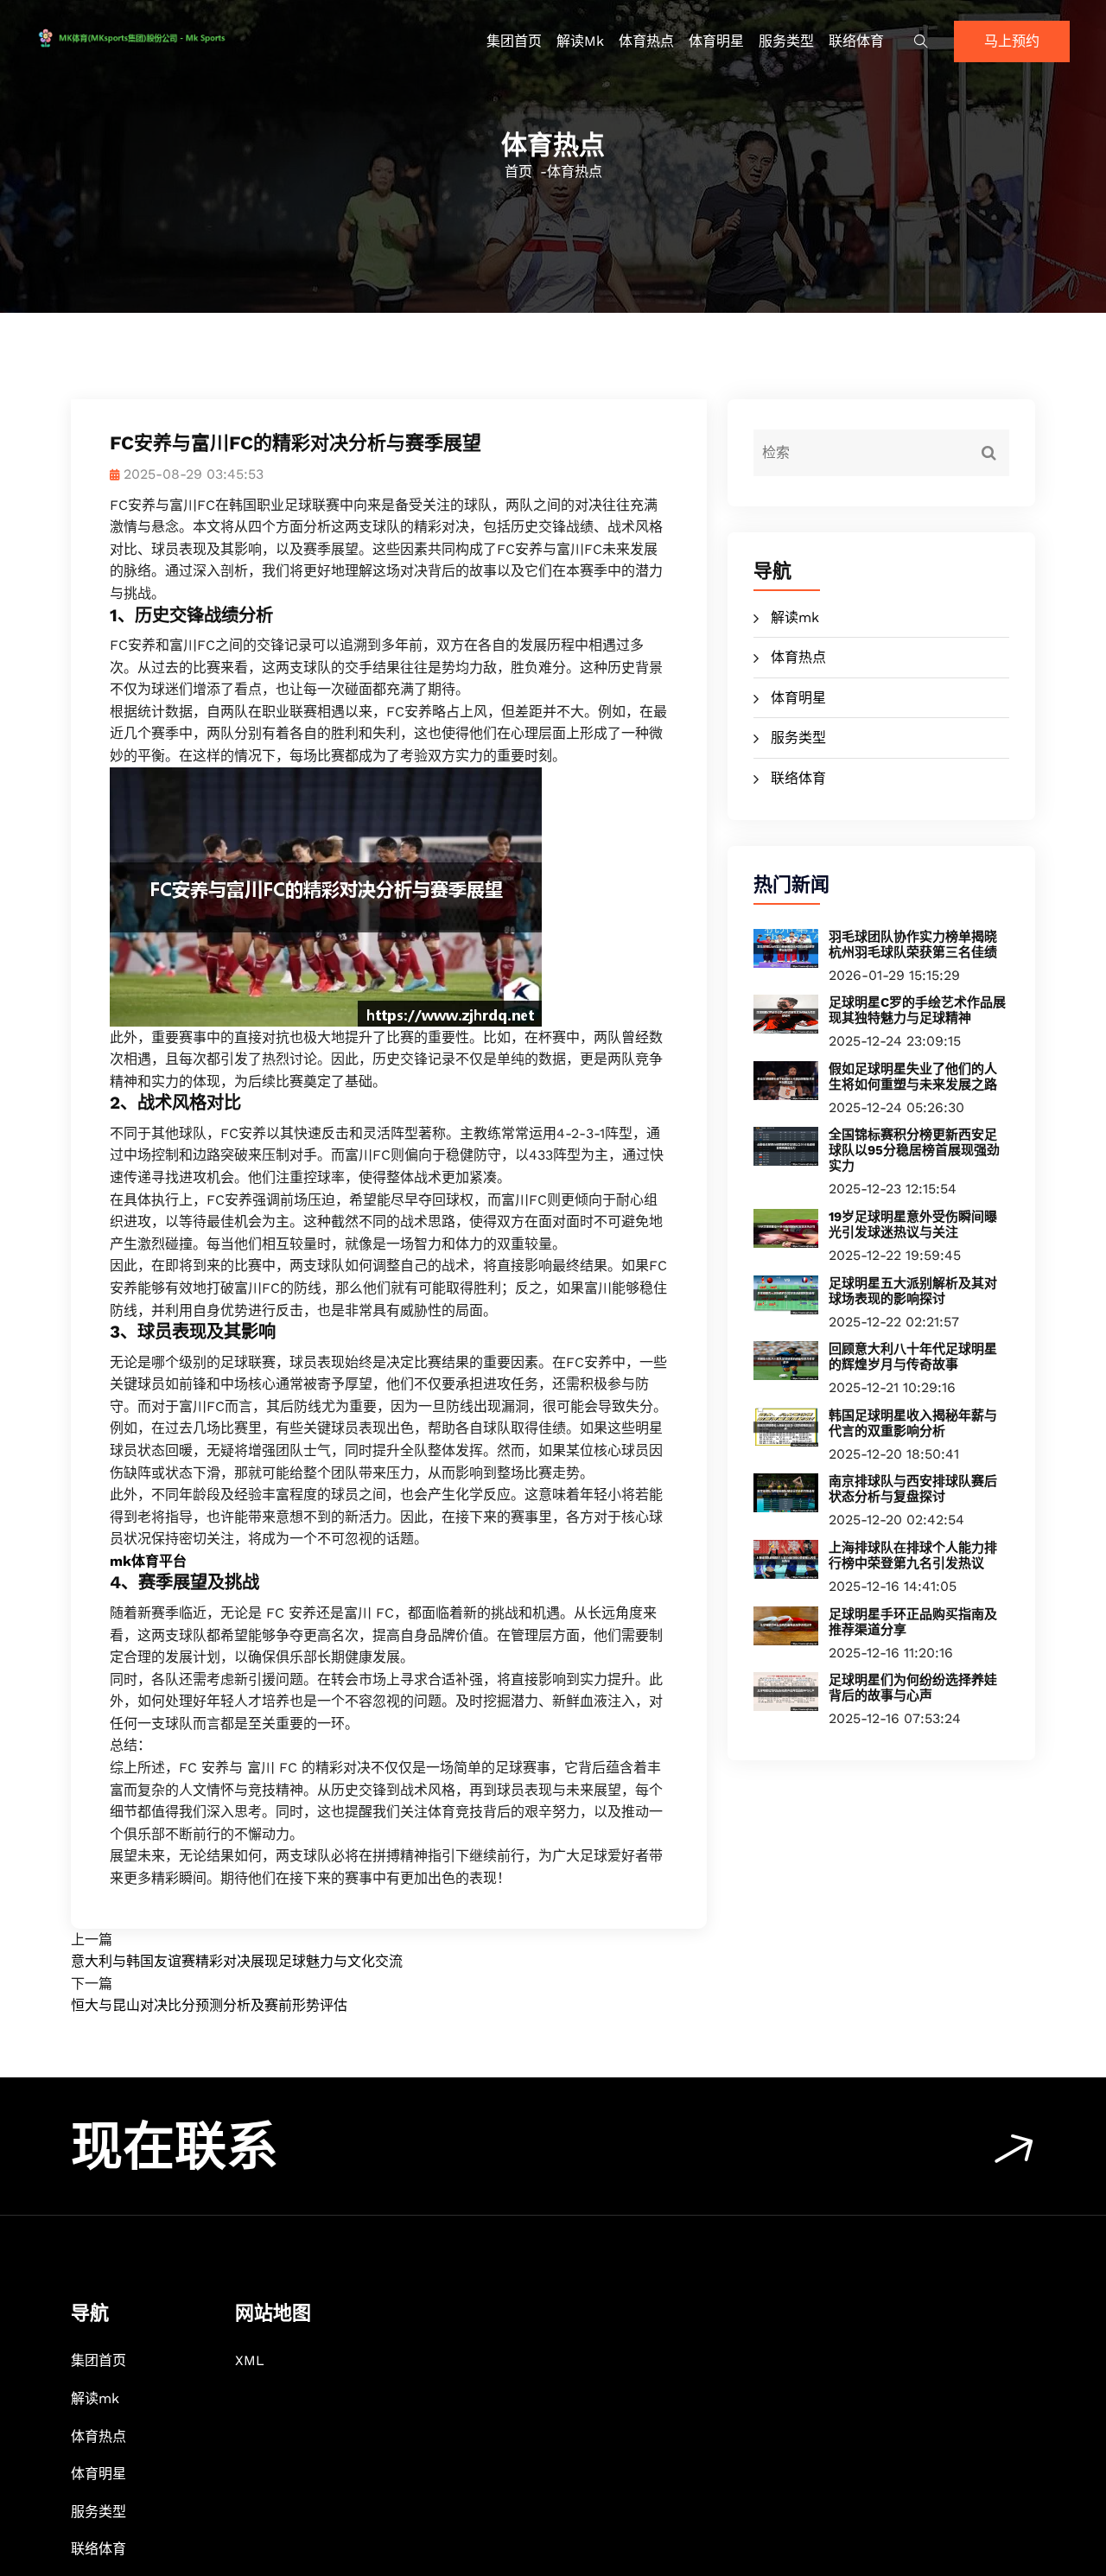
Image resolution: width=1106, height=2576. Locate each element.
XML (250, 2360)
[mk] (158, 37)
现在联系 (175, 2147)
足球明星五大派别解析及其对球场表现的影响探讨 (913, 1291)
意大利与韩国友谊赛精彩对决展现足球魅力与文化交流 (237, 1961)
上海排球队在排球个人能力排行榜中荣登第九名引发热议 (913, 1555)
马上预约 (1012, 41)
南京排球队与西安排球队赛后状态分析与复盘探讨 (913, 1489)
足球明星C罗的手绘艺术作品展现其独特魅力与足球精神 (917, 1010)
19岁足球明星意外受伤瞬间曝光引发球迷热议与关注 (913, 1224)
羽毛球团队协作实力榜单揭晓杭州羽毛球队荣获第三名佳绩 (913, 945)
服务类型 (786, 41)
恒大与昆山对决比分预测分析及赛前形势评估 (209, 2005)
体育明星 (716, 41)
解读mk (580, 41)
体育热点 (646, 41)
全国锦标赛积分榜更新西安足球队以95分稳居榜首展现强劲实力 (914, 1150)
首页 (518, 172)
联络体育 (856, 41)
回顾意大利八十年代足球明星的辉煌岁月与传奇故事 (913, 1357)
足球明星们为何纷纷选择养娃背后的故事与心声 (913, 1688)
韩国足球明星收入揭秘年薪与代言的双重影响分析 (913, 1423)
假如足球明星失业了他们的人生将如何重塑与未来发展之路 (913, 1077)
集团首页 (514, 41)
